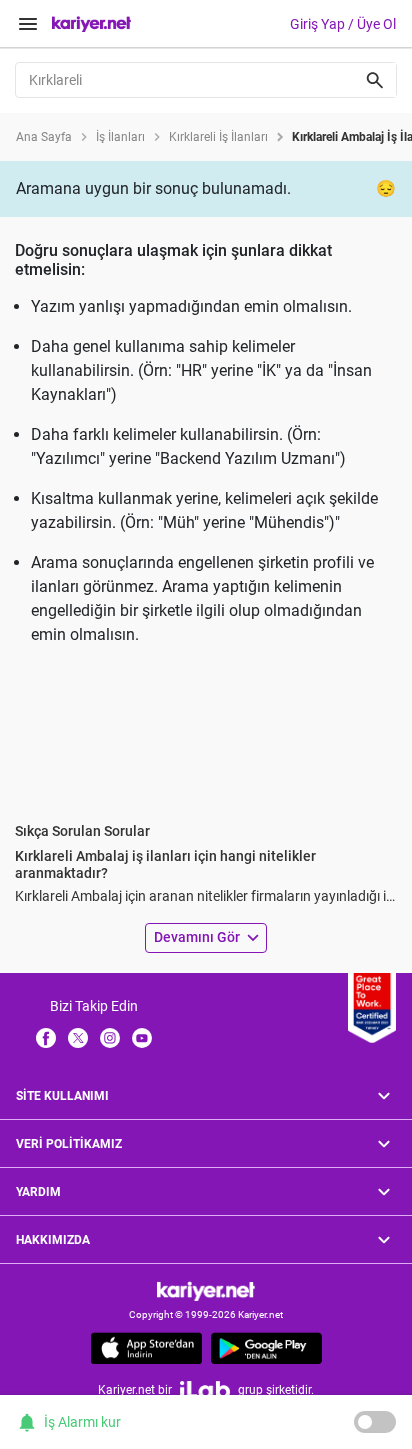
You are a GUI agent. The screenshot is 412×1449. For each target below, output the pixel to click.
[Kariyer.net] (206, 1290)
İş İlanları (120, 137)
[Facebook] (46, 1037)
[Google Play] (266, 1348)
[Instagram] (110, 1037)
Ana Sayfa (44, 137)
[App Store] (146, 1348)
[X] (78, 1037)
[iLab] (205, 1389)
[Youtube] (142, 1037)
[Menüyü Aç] (28, 24)
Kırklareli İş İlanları (218, 137)
